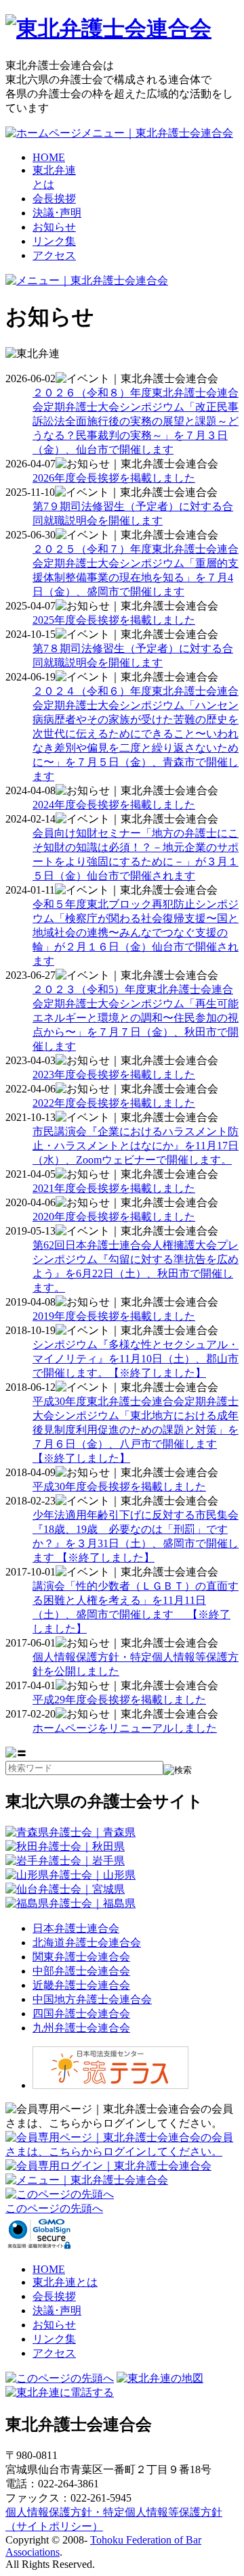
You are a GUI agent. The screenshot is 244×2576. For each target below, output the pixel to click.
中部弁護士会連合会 (81, 1971)
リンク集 (54, 241)
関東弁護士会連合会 (81, 1957)
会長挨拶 (54, 199)
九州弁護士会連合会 (81, 2028)
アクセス (54, 255)
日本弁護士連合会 (76, 1928)
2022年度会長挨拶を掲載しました (114, 1103)
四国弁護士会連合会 (81, 2014)
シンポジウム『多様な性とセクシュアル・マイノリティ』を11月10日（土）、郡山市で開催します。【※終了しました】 (136, 1359)
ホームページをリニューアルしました (125, 1728)
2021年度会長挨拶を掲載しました (114, 1188)
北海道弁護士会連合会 (87, 1942)
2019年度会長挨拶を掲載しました (114, 1316)
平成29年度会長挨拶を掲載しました (119, 1700)
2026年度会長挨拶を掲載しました (114, 478)
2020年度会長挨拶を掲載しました (114, 1217)
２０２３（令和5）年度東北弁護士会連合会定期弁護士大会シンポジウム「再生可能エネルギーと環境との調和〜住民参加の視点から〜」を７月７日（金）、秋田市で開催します (136, 1018)
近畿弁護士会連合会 (81, 1985)
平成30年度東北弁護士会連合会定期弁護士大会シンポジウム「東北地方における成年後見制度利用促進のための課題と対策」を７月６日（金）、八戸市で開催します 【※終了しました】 (136, 1430)
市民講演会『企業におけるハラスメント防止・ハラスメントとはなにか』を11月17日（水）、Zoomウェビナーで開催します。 (136, 1146)
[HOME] (108, 28)
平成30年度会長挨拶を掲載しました (119, 1487)
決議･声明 (57, 213)
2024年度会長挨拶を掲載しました (114, 805)
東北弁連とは (65, 2282)
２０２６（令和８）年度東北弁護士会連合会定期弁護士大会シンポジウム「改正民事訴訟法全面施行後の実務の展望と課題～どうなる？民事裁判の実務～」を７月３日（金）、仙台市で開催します (136, 421)
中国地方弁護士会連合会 (92, 1999)
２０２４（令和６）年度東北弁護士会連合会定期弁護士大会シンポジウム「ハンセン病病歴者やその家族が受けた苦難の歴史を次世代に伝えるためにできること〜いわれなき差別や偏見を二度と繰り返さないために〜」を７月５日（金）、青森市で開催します (136, 734)
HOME (49, 157)
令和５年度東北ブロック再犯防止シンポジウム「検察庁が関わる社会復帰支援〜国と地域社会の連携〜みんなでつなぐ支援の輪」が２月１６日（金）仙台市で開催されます (136, 933)
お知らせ (54, 227)
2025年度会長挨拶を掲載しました (114, 620)
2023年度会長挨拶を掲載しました (114, 1075)
